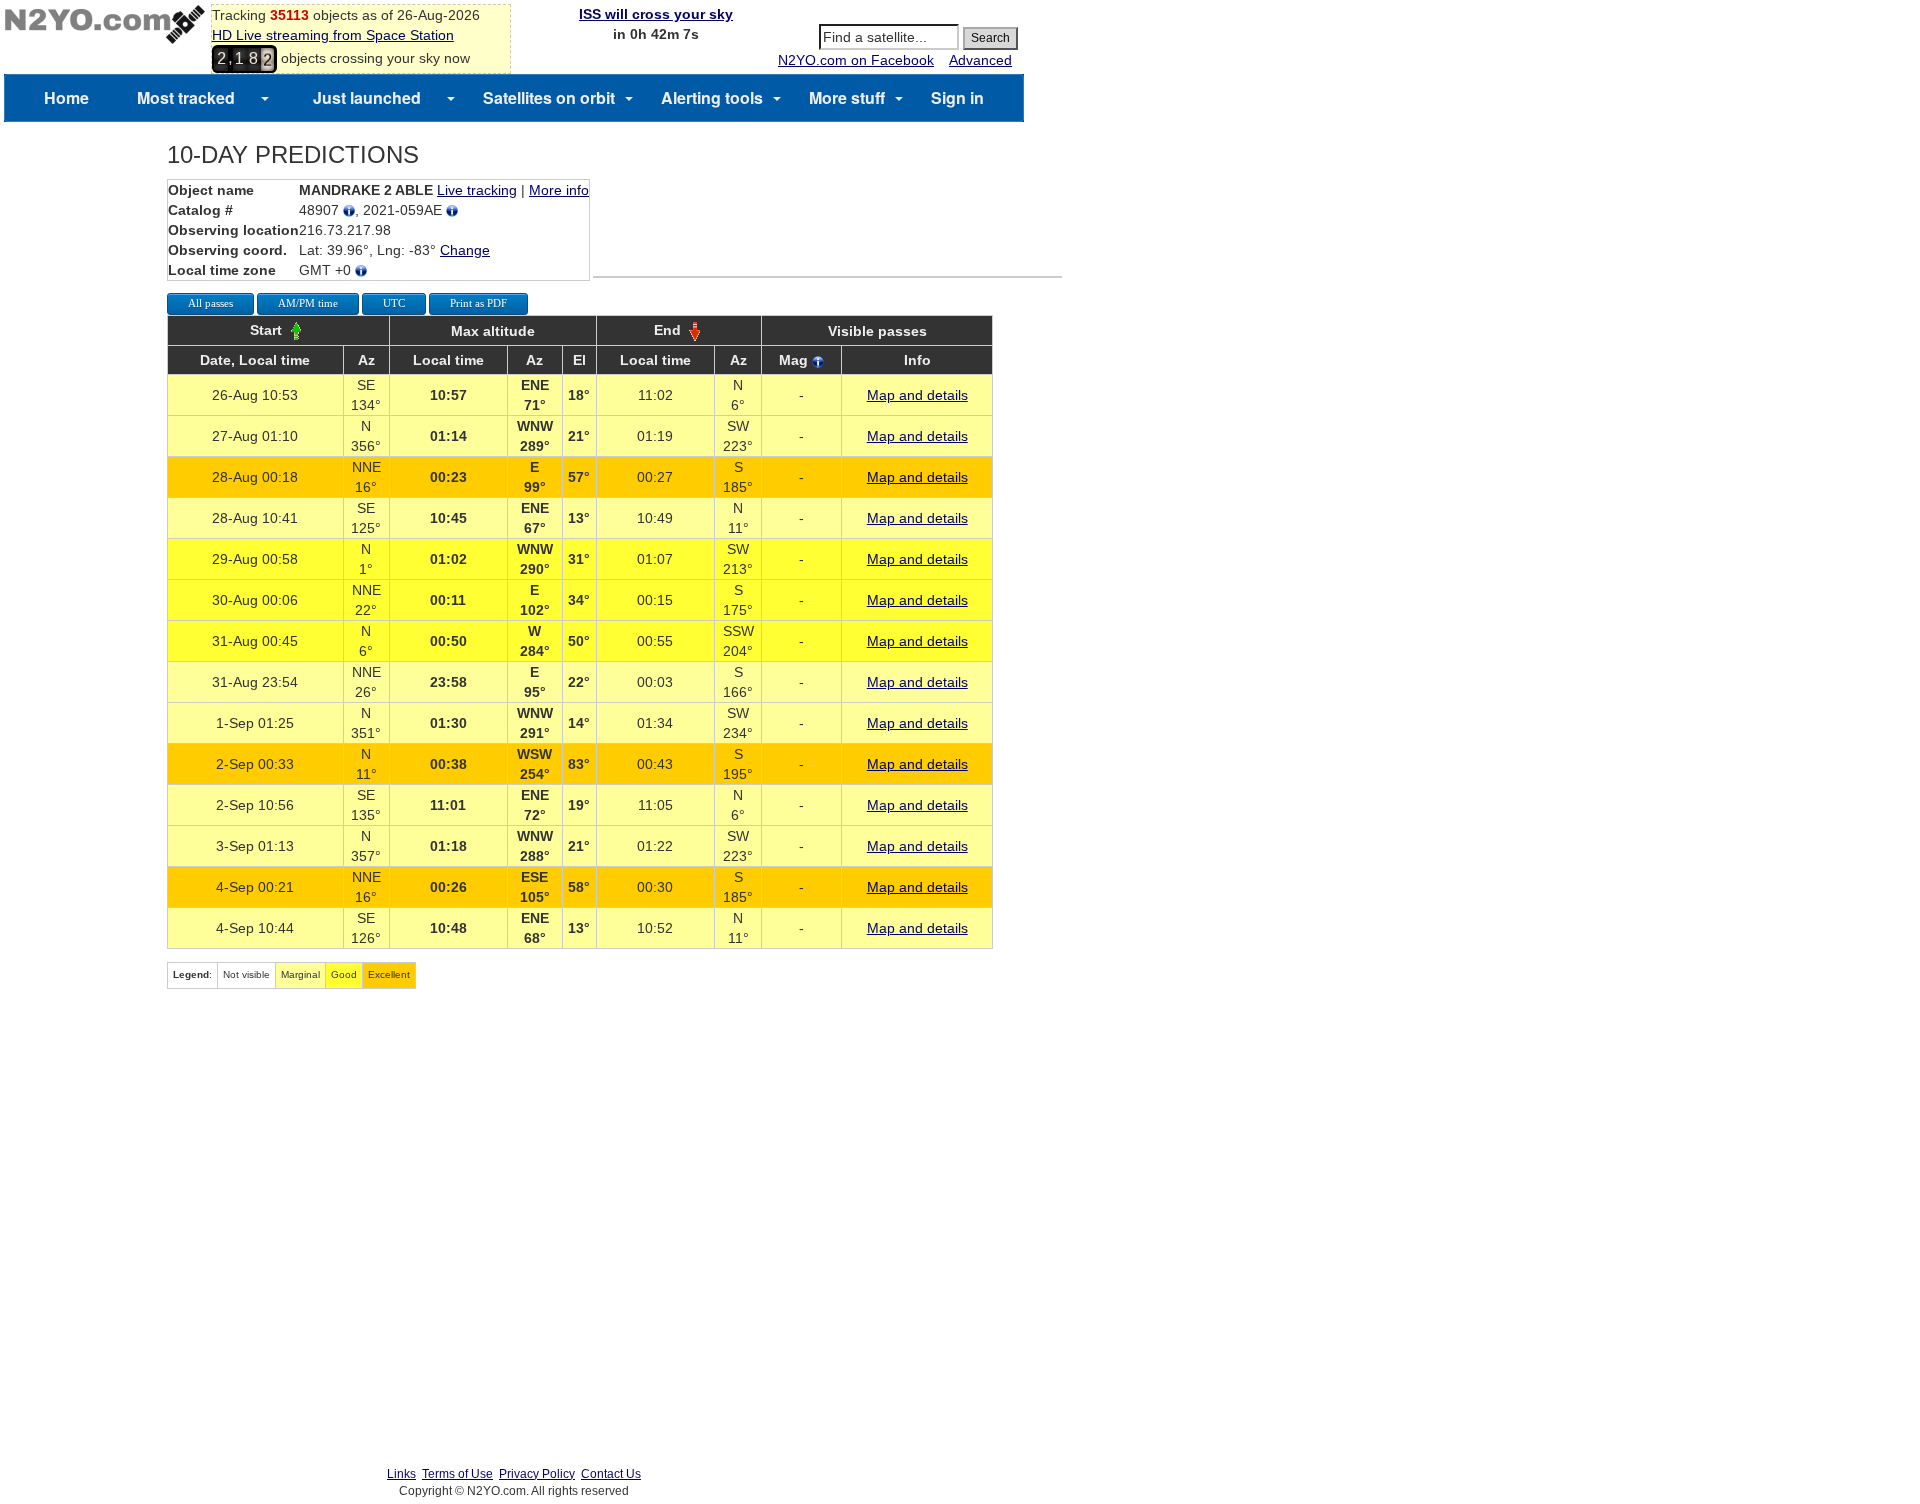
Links (401, 1474)
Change (465, 250)
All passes (210, 303)
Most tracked (186, 97)
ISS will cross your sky (656, 14)
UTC (394, 303)
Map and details (917, 395)
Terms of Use (457, 1474)
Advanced (980, 60)
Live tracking (477, 190)
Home (66, 97)
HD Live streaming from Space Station (333, 35)
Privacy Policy (537, 1474)
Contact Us (611, 1474)
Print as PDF (478, 303)
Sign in (957, 97)
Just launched (367, 97)
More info (559, 190)
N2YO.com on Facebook (856, 60)
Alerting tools (712, 97)
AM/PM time (308, 303)
